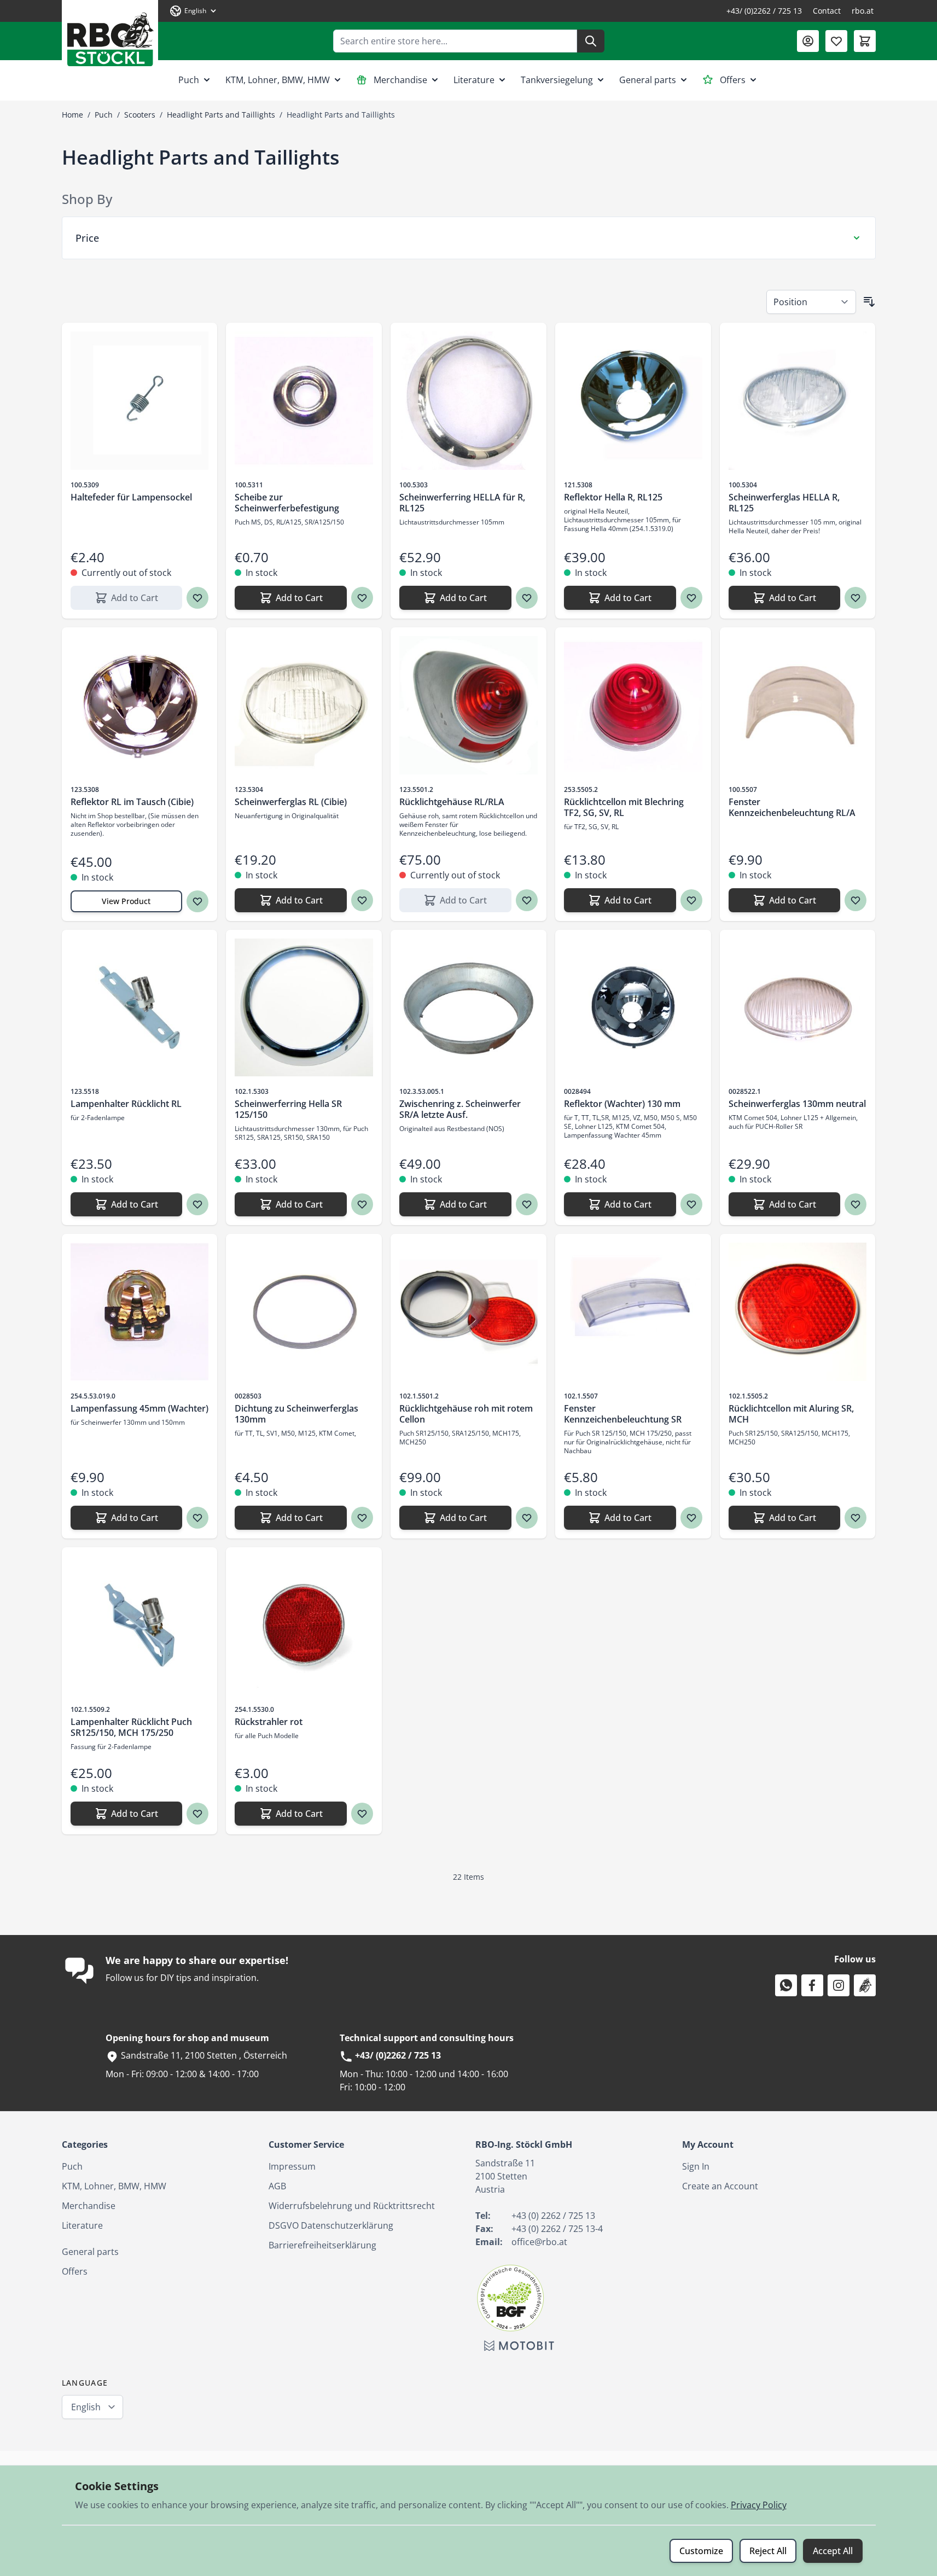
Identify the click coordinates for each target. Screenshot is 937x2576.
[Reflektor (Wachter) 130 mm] (633, 1008)
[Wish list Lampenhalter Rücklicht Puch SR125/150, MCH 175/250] (197, 1814)
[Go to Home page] (110, 35)
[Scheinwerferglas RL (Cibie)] (304, 705)
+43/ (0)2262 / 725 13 (764, 11)
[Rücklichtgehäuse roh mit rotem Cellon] (469, 1312)
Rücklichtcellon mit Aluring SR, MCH (791, 1414)
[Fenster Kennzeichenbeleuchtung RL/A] (798, 705)
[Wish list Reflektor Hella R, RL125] (691, 598)
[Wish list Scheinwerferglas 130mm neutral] (855, 1204)
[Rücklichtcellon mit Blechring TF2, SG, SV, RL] (633, 705)
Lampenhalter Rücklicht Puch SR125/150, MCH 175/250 (131, 1727)
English (86, 2407)
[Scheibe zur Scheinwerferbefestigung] (304, 401)
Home (72, 115)
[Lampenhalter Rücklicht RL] (140, 1008)
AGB (277, 2186)
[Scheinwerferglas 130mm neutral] (798, 1008)
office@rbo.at (539, 2242)
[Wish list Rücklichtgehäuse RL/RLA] (527, 900)
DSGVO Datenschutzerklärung (331, 2225)
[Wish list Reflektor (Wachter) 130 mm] (691, 1204)
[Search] (591, 41)
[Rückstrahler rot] (304, 1625)
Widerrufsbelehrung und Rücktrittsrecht (352, 2206)
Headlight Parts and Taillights (221, 115)
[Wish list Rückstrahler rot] (362, 1814)
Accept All (833, 2551)
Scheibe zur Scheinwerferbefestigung (287, 503)
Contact (827, 11)
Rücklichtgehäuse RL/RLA (452, 802)
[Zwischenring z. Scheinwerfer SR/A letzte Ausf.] (469, 1008)
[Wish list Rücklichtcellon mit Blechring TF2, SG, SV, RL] (691, 900)
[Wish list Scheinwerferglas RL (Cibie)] (362, 900)
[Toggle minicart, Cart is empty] (865, 41)
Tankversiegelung (557, 80)
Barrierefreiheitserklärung (322, 2245)
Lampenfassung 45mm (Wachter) (139, 1408)
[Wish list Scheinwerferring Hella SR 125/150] (362, 1204)
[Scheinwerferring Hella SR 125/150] (304, 1008)
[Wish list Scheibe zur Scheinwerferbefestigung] (362, 598)
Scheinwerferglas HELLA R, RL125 (784, 503)
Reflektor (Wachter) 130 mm (622, 1104)
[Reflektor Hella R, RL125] (633, 401)
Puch (189, 80)
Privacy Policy (759, 2505)
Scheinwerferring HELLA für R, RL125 (462, 503)
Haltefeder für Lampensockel (131, 497)
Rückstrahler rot (269, 1722)
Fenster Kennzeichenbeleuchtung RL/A (792, 807)
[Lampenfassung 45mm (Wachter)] (140, 1312)
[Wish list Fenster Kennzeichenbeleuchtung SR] (691, 1518)
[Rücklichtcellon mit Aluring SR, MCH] (798, 1312)
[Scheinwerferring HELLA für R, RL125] (469, 401)
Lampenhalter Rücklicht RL (126, 1104)
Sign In (696, 2166)
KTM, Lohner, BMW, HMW (278, 80)
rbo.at (863, 11)
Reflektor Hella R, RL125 (613, 497)
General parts (648, 80)
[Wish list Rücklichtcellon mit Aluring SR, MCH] (855, 1518)
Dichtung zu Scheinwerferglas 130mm (296, 1414)
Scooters (140, 115)
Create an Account (720, 2186)
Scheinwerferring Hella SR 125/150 (288, 1109)
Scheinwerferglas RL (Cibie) (291, 802)
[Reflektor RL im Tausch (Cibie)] (140, 705)
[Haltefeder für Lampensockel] (140, 401)
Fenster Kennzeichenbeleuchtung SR (623, 1414)
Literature (474, 80)
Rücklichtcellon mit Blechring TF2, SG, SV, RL (624, 807)
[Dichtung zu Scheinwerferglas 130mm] (304, 1312)
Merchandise (400, 80)
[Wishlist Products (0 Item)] (836, 41)
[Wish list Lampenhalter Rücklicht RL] (197, 1204)
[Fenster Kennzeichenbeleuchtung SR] (633, 1312)
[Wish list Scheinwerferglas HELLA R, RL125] (855, 598)
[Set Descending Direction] (869, 302)
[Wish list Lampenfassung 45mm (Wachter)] (197, 1518)
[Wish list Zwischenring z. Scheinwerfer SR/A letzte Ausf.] (527, 1204)
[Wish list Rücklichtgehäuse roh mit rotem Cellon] (527, 1518)
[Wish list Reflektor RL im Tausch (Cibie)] (197, 901)
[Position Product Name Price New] (811, 302)
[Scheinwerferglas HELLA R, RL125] (798, 401)
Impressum (292, 2166)
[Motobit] (519, 2346)
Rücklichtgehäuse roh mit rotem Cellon (466, 1414)
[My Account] (808, 41)
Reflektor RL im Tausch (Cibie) (132, 802)
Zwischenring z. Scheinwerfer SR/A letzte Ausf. (460, 1109)
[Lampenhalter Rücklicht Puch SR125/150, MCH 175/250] (140, 1625)
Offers (733, 80)
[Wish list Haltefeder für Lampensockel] (197, 598)
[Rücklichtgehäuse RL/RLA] (469, 705)
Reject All (768, 2551)
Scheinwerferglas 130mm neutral (797, 1104)
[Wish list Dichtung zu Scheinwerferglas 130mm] (362, 1518)
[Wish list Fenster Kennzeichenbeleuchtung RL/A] (855, 900)
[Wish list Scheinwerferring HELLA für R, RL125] (527, 598)
